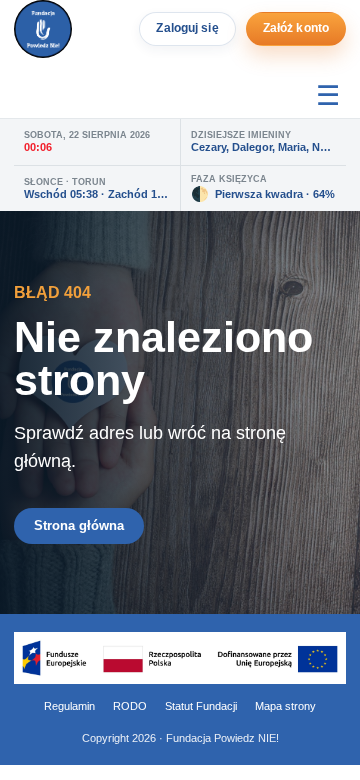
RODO (130, 706)
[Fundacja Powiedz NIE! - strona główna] (43, 29)
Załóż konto (296, 28)
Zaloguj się (187, 28)
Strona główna (79, 525)
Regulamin (69, 706)
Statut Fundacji (201, 706)
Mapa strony (285, 706)
